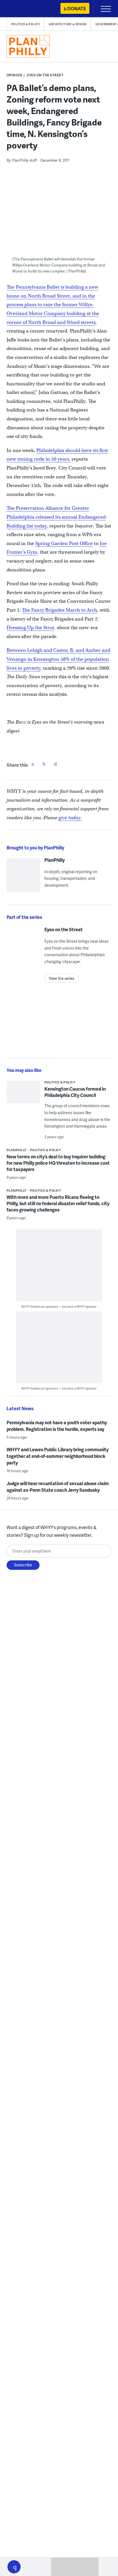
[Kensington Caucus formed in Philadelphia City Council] (23, 1096)
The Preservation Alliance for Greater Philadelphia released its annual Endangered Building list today (56, 517)
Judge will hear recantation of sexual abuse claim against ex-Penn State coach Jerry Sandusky (58, 1487)
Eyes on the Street (45, 75)
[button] (14, 2567)
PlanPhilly (55, 860)
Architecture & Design (68, 24)
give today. (70, 818)
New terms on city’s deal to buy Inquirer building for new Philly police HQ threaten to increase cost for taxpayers (58, 1163)
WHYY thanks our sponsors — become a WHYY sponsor (59, 1306)
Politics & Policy (26, 24)
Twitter (44, 764)
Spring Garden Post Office (64, 543)
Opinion (14, 75)
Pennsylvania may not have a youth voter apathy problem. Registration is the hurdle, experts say (57, 1426)
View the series (62, 978)
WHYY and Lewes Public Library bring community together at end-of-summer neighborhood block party (58, 1456)
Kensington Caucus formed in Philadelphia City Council (75, 1092)
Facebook (33, 764)
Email (56, 764)
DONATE (77, 8)
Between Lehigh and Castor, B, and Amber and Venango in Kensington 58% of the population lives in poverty (58, 659)
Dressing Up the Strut (30, 628)
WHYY (21, 9)
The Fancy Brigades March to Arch (60, 610)
